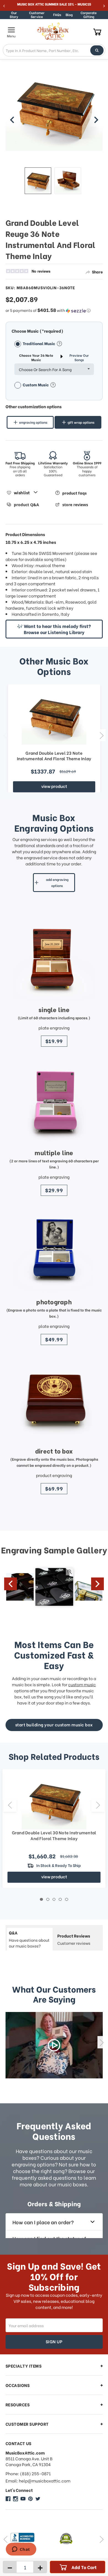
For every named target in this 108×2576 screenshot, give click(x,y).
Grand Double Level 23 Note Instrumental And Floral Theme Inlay (54, 756)
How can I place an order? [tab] (43, 2222)
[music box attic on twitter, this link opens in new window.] (38, 2499)
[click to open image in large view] (54, 118)
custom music (82, 1684)
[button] (54, 310)
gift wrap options (81, 422)
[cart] (97, 32)
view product (54, 786)
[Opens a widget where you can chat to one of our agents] (21, 2550)
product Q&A (26, 505)
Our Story (14, 15)
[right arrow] (96, 120)
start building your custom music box (54, 1724)
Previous (5, 735)
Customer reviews (74, 1939)
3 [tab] (54, 1899)
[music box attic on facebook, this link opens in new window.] (8, 2499)
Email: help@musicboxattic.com (38, 2481)
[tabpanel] (54, 1829)
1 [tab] (41, 1899)
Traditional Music (39, 343)
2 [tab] (48, 1899)
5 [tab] (67, 1899)
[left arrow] (12, 120)
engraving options (33, 422)
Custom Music (36, 385)
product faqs (74, 493)
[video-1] (54, 2045)
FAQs (57, 15)
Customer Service (37, 15)
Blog (69, 15)
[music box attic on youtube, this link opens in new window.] (23, 2499)
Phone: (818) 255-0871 (28, 2473)
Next (101, 735)
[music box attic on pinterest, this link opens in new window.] (30, 2499)
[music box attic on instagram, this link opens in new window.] (16, 2499)
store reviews (75, 505)
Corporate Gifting (89, 15)
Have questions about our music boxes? (29, 1939)
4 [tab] (60, 1899)
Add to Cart (84, 2567)
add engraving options (57, 882)
